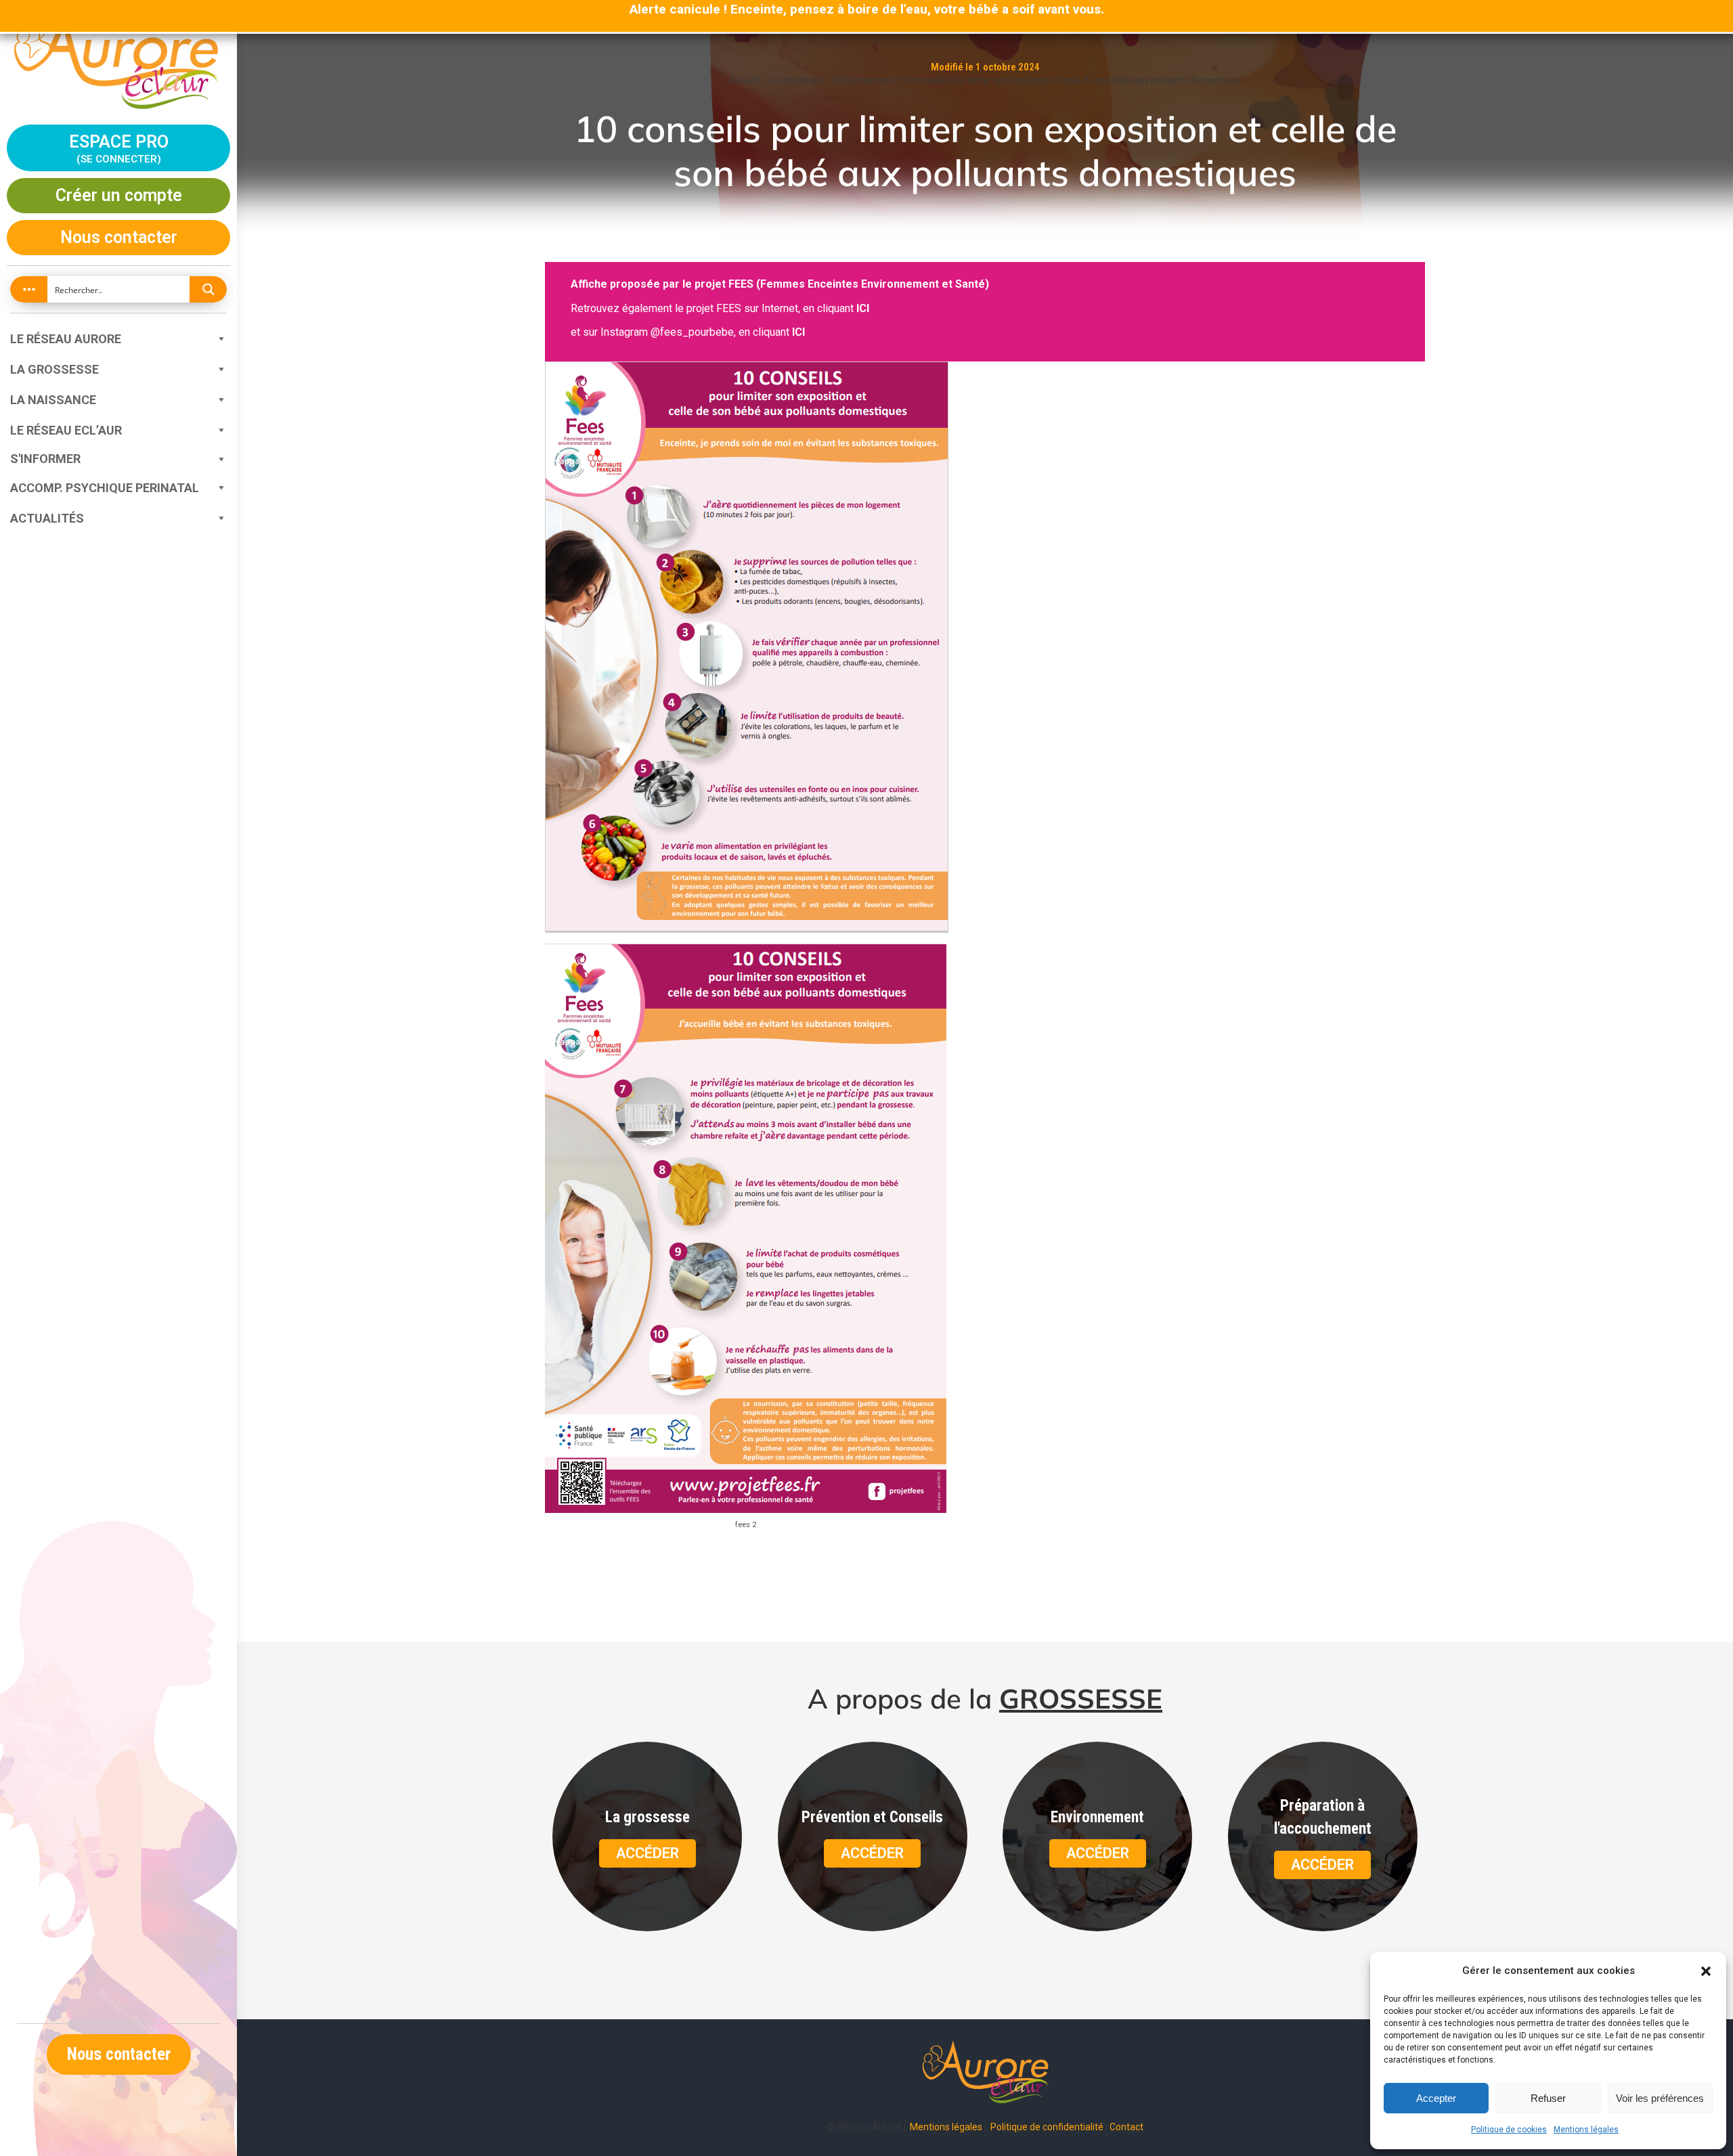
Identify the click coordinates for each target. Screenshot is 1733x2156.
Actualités (47, 518)
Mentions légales (1586, 2130)
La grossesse (54, 369)
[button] (1706, 1971)
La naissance (53, 400)
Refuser (1548, 2098)
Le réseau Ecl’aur (66, 430)
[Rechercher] (118, 295)
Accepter (1436, 2098)
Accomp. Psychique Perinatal (105, 488)
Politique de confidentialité (1047, 2127)
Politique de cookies (1509, 2130)
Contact (1126, 2127)
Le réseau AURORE (66, 339)
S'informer (45, 459)
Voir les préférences (1660, 2098)
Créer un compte (119, 195)
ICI (863, 308)
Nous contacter (119, 237)
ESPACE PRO (119, 147)
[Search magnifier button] (208, 289)
